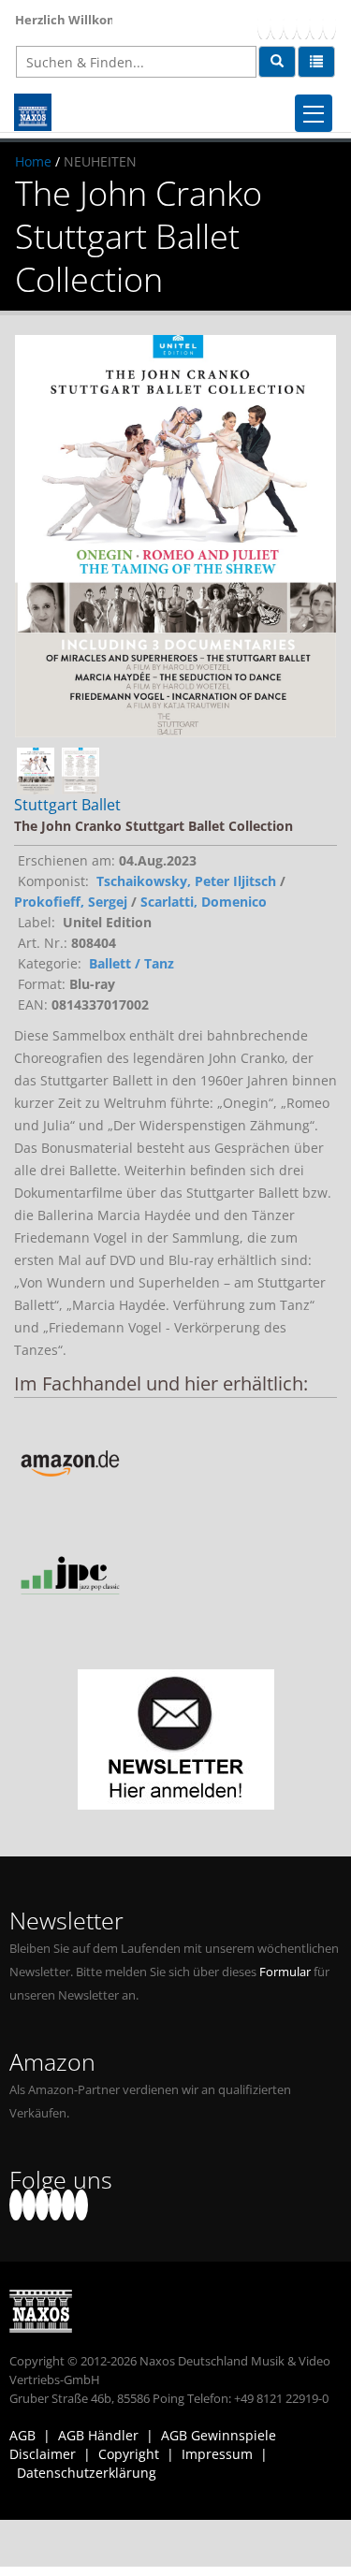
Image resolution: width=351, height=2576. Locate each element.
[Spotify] (329, 24)
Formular (285, 1972)
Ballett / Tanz (132, 963)
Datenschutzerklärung (87, 2473)
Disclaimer (43, 2454)
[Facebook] (264, 24)
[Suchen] (277, 62)
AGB (22, 2435)
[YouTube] (290, 24)
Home (33, 161)
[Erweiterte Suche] (316, 62)
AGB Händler (98, 2435)
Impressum (217, 2454)
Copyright (129, 2454)
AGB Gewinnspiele (219, 2435)
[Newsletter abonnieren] (175, 1739)
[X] (277, 24)
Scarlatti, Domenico (204, 902)
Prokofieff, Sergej (71, 902)
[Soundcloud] (303, 24)
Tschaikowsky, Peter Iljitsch (186, 881)
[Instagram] (316, 24)
